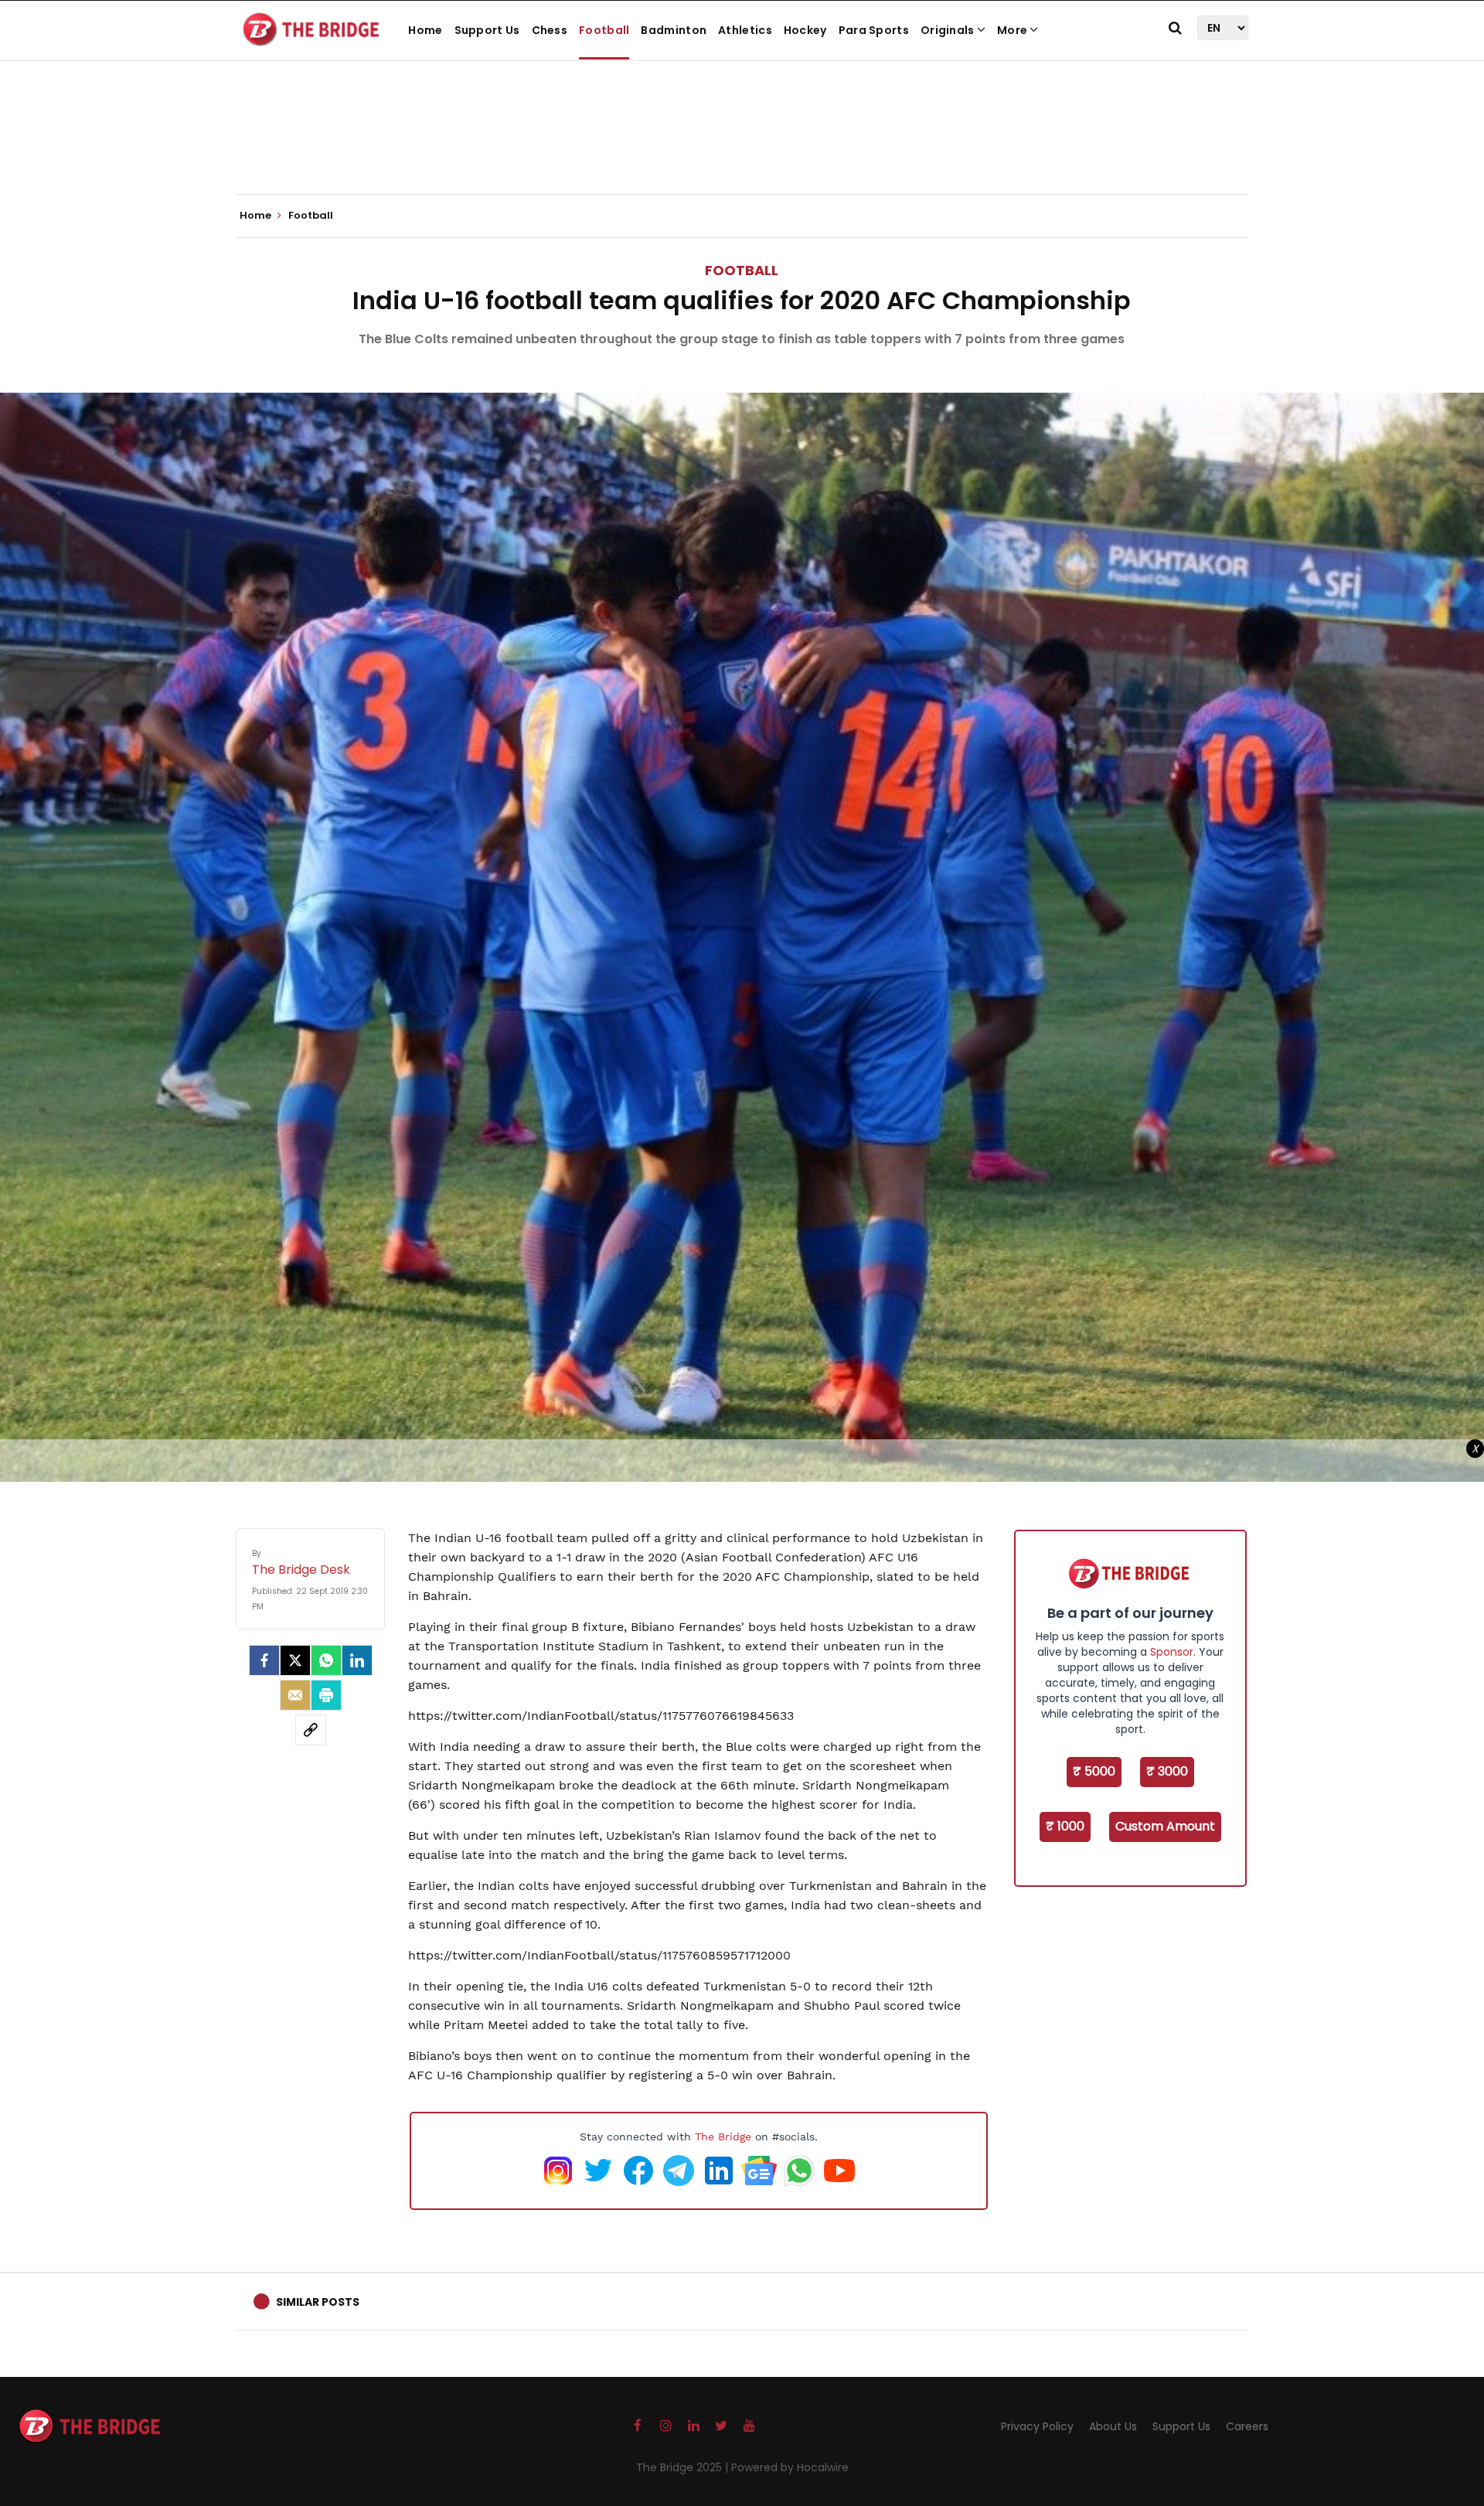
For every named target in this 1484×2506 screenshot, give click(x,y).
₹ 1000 (1065, 1826)
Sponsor (1172, 1652)
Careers (1247, 2426)
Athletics (745, 30)
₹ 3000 (1167, 1771)
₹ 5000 (1094, 1771)
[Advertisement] (742, 147)
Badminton (674, 30)
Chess (550, 30)
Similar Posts (318, 2302)
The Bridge (723, 2137)
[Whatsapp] (326, 1660)
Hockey (805, 30)
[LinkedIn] (357, 1660)
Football (604, 30)
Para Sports (874, 30)
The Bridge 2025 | (684, 2467)
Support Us (487, 30)
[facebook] (264, 1660)
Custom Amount (1165, 1826)
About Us (1113, 2426)
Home (425, 30)
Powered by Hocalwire (790, 2467)
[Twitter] (295, 1660)
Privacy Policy (1037, 2426)
